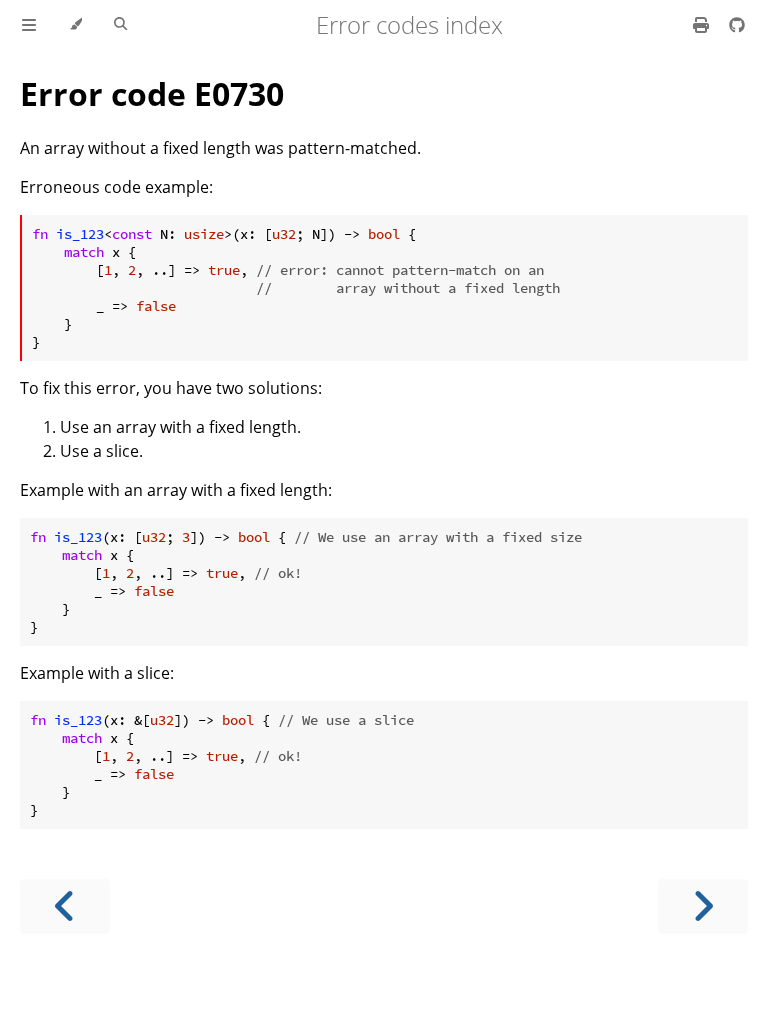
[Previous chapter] (65, 906)
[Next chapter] (703, 906)
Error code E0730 (152, 93)
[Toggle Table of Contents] (29, 25)
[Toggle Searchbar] (120, 25)
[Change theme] (75, 25)
